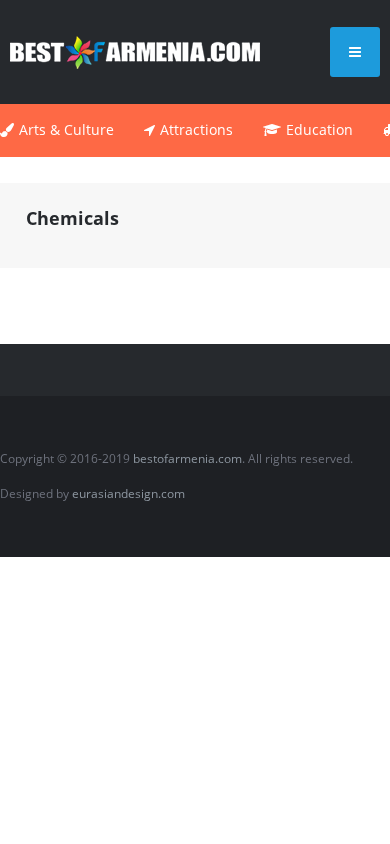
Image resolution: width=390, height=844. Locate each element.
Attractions (196, 129)
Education (319, 129)
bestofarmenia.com (187, 458)
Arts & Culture (66, 129)
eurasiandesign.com (128, 493)
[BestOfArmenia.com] (135, 51)
